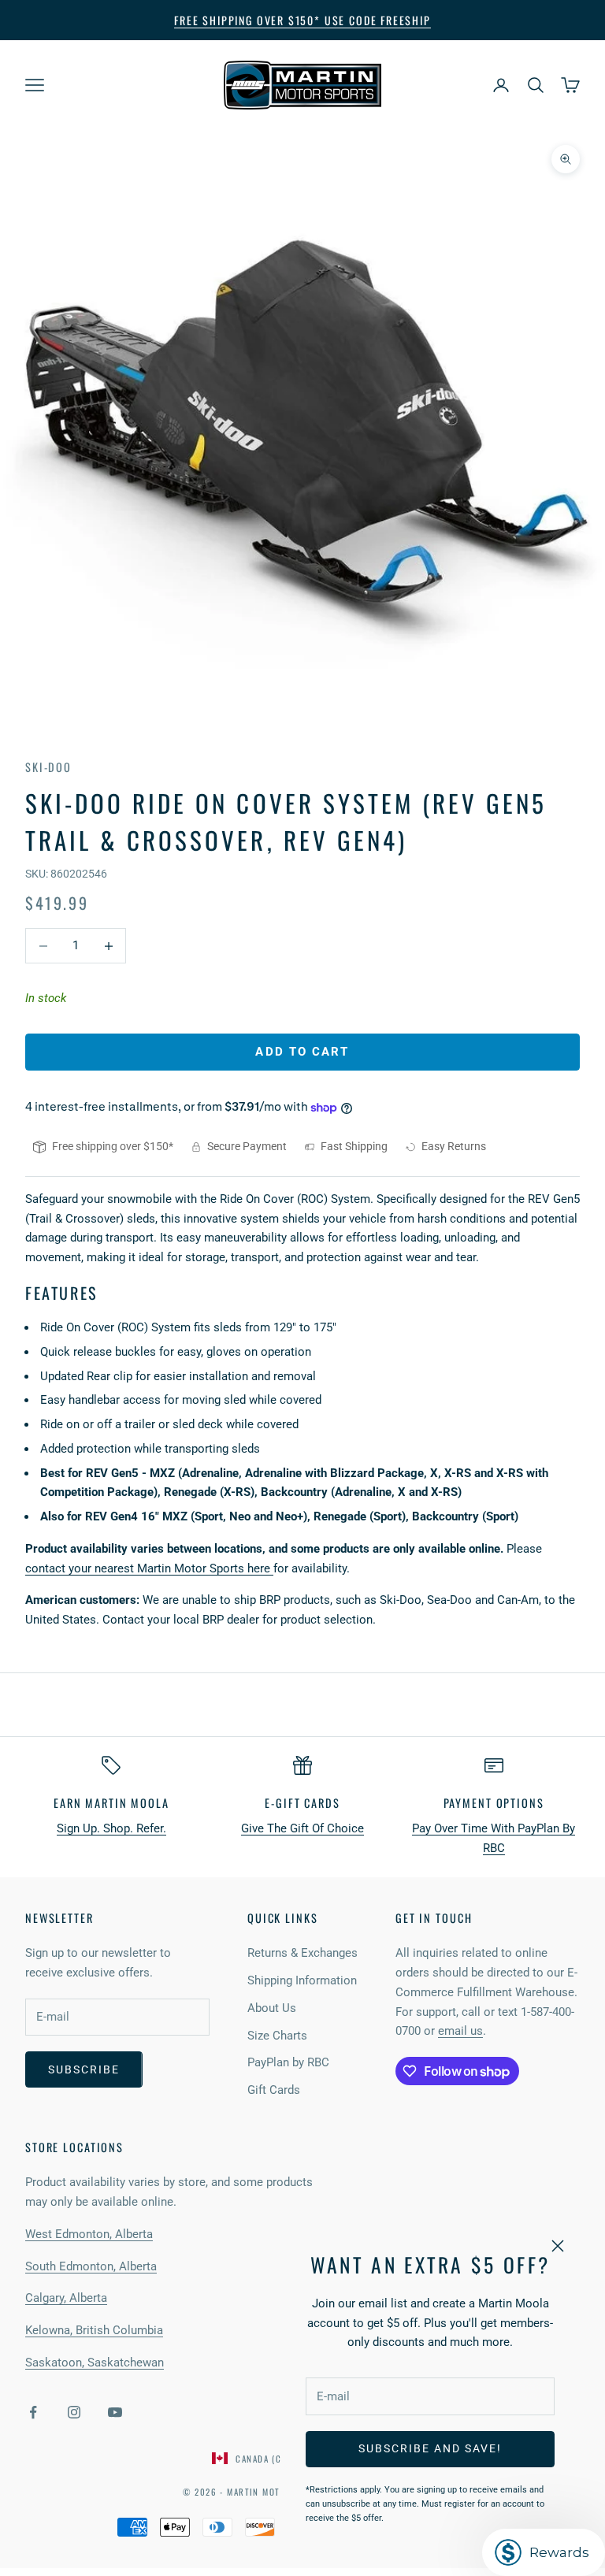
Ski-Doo (48, 767)
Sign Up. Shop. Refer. (111, 1828)
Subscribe (84, 2069)
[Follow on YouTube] (115, 2412)
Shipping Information (302, 1980)
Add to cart (302, 1052)
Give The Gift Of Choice (302, 1828)
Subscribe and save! (430, 2448)
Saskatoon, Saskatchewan (95, 2363)
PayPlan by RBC (288, 2062)
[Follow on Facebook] (33, 2412)
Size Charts (277, 2036)
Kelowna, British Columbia (94, 2330)
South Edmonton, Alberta (91, 2266)
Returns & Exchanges (302, 1953)
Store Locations (74, 2147)
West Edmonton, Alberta (89, 2234)
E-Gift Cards (302, 1803)
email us (460, 2031)
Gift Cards (274, 2090)
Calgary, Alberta (66, 2298)
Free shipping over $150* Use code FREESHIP (302, 20)
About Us (272, 2008)
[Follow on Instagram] (74, 2412)
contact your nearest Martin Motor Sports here (149, 1568)
